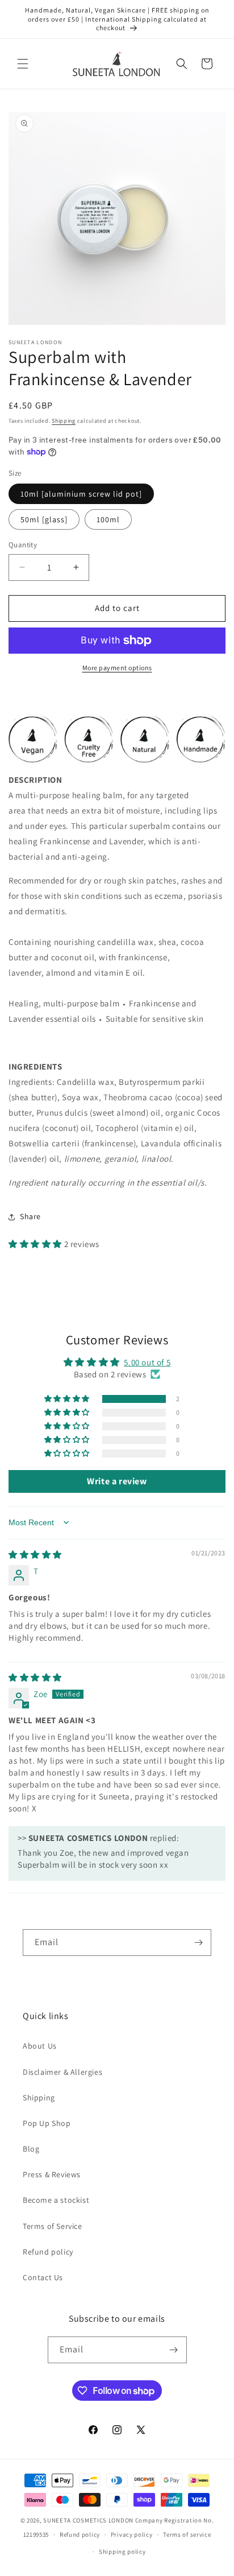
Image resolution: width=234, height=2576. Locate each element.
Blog (31, 2149)
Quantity (23, 545)
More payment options (117, 668)
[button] (23, 64)
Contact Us (43, 2277)
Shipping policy (122, 2552)
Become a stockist (56, 2200)
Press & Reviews (52, 2174)
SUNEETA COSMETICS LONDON (88, 2520)
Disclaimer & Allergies (62, 2072)
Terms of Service (53, 2226)
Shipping (64, 421)
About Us (40, 2046)
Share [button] (30, 1216)
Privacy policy (132, 2534)
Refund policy (48, 2252)
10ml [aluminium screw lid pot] (81, 494)
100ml (108, 519)
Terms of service (187, 2534)
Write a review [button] (117, 1481)
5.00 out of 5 (147, 1362)
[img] (35, 1555)
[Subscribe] (198, 1943)
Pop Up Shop (47, 2123)
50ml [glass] (44, 519)
